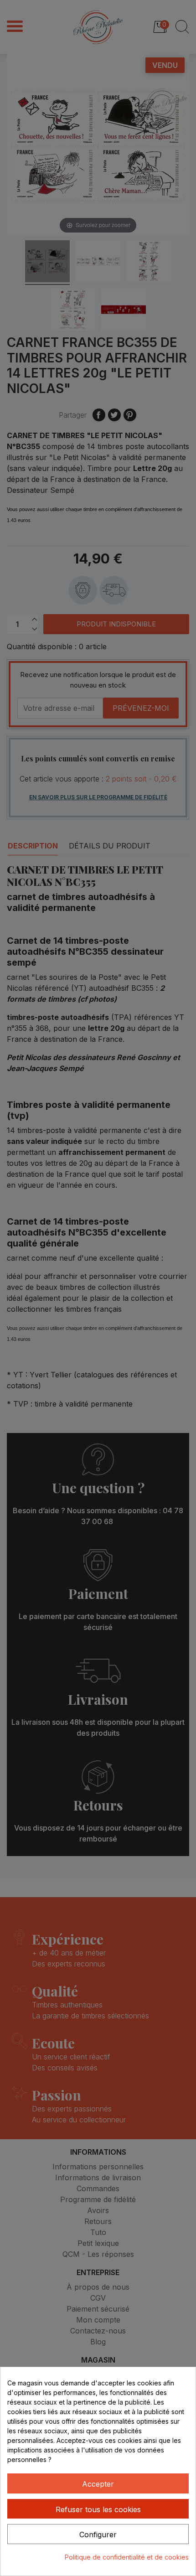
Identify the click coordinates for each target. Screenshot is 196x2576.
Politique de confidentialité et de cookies (127, 2557)
